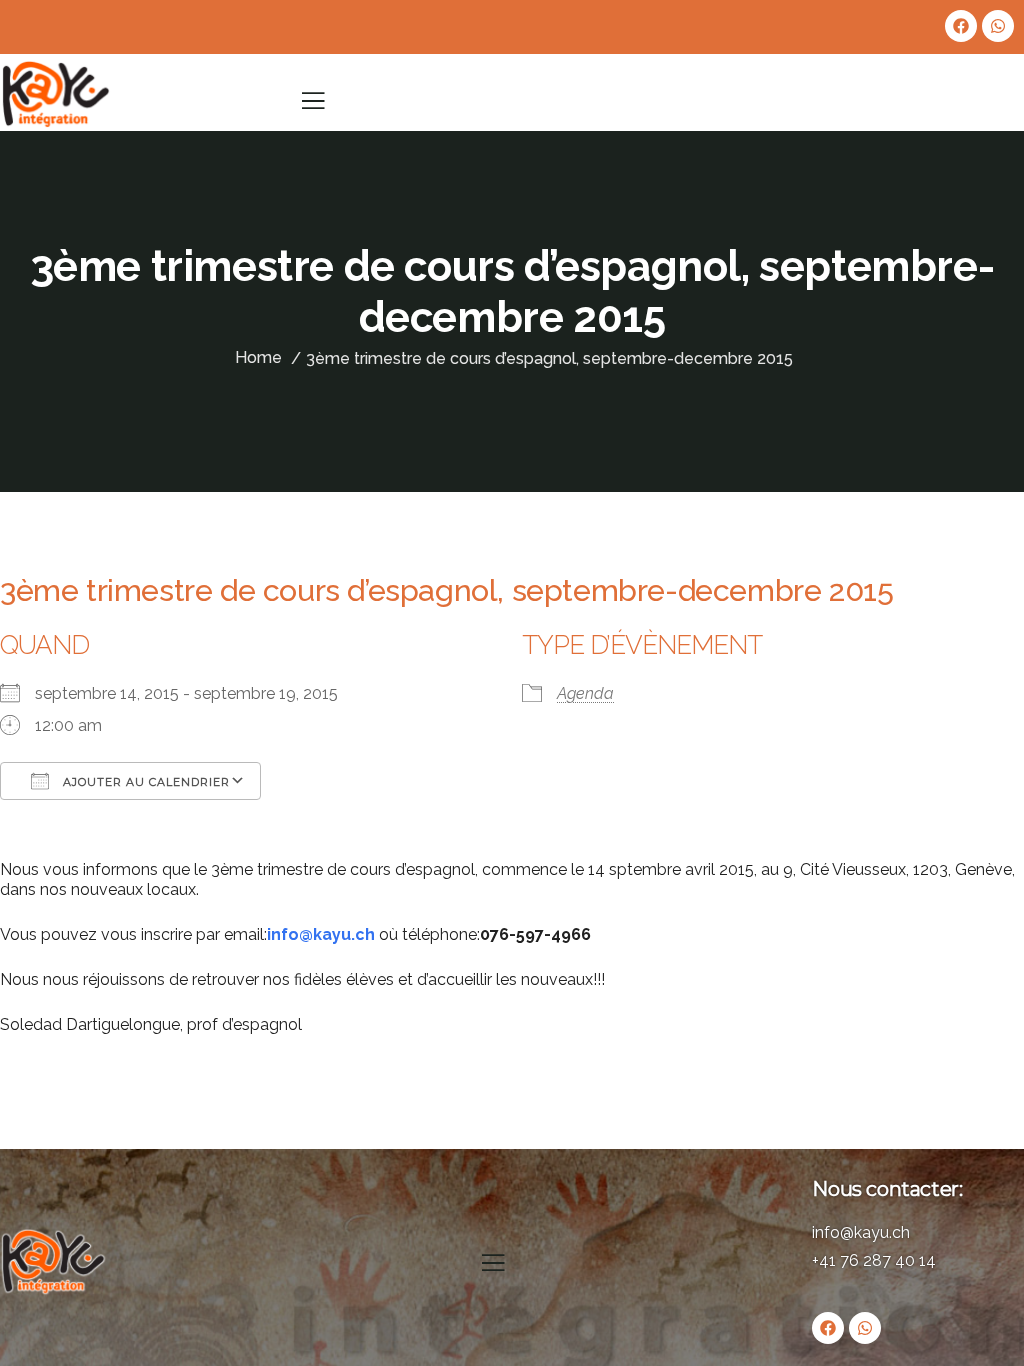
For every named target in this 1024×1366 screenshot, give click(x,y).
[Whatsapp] (998, 26)
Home (258, 357)
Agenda (585, 693)
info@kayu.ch (321, 934)
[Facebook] (961, 26)
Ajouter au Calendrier (144, 782)
